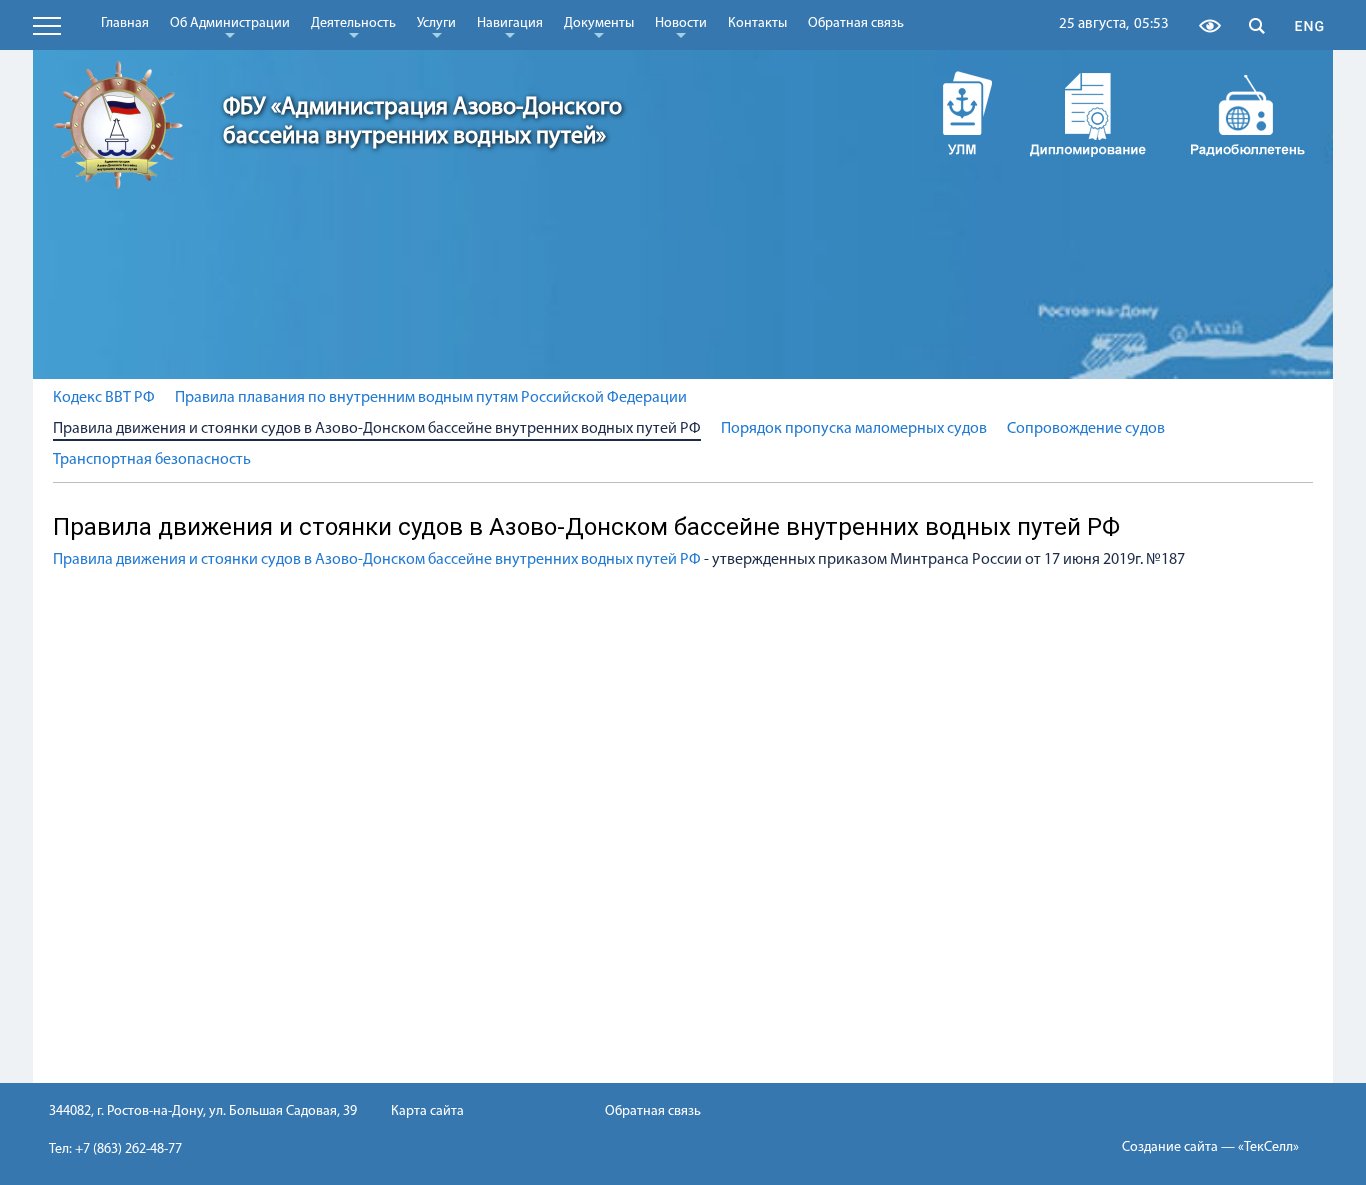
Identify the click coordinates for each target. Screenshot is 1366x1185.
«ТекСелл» (1268, 1147)
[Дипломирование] (1088, 113)
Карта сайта (427, 1111)
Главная (125, 23)
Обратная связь (856, 23)
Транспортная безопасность (152, 460)
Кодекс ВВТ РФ (104, 398)
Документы (599, 27)
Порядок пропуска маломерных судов (854, 429)
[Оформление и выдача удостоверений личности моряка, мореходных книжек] (948, 113)
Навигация (510, 27)
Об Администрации (230, 27)
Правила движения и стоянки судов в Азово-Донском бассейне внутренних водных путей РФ (377, 429)
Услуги (436, 27)
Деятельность (353, 27)
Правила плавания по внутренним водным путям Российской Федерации (431, 398)
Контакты (757, 23)
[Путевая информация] (1248, 113)
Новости (681, 27)
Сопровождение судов (1086, 429)
